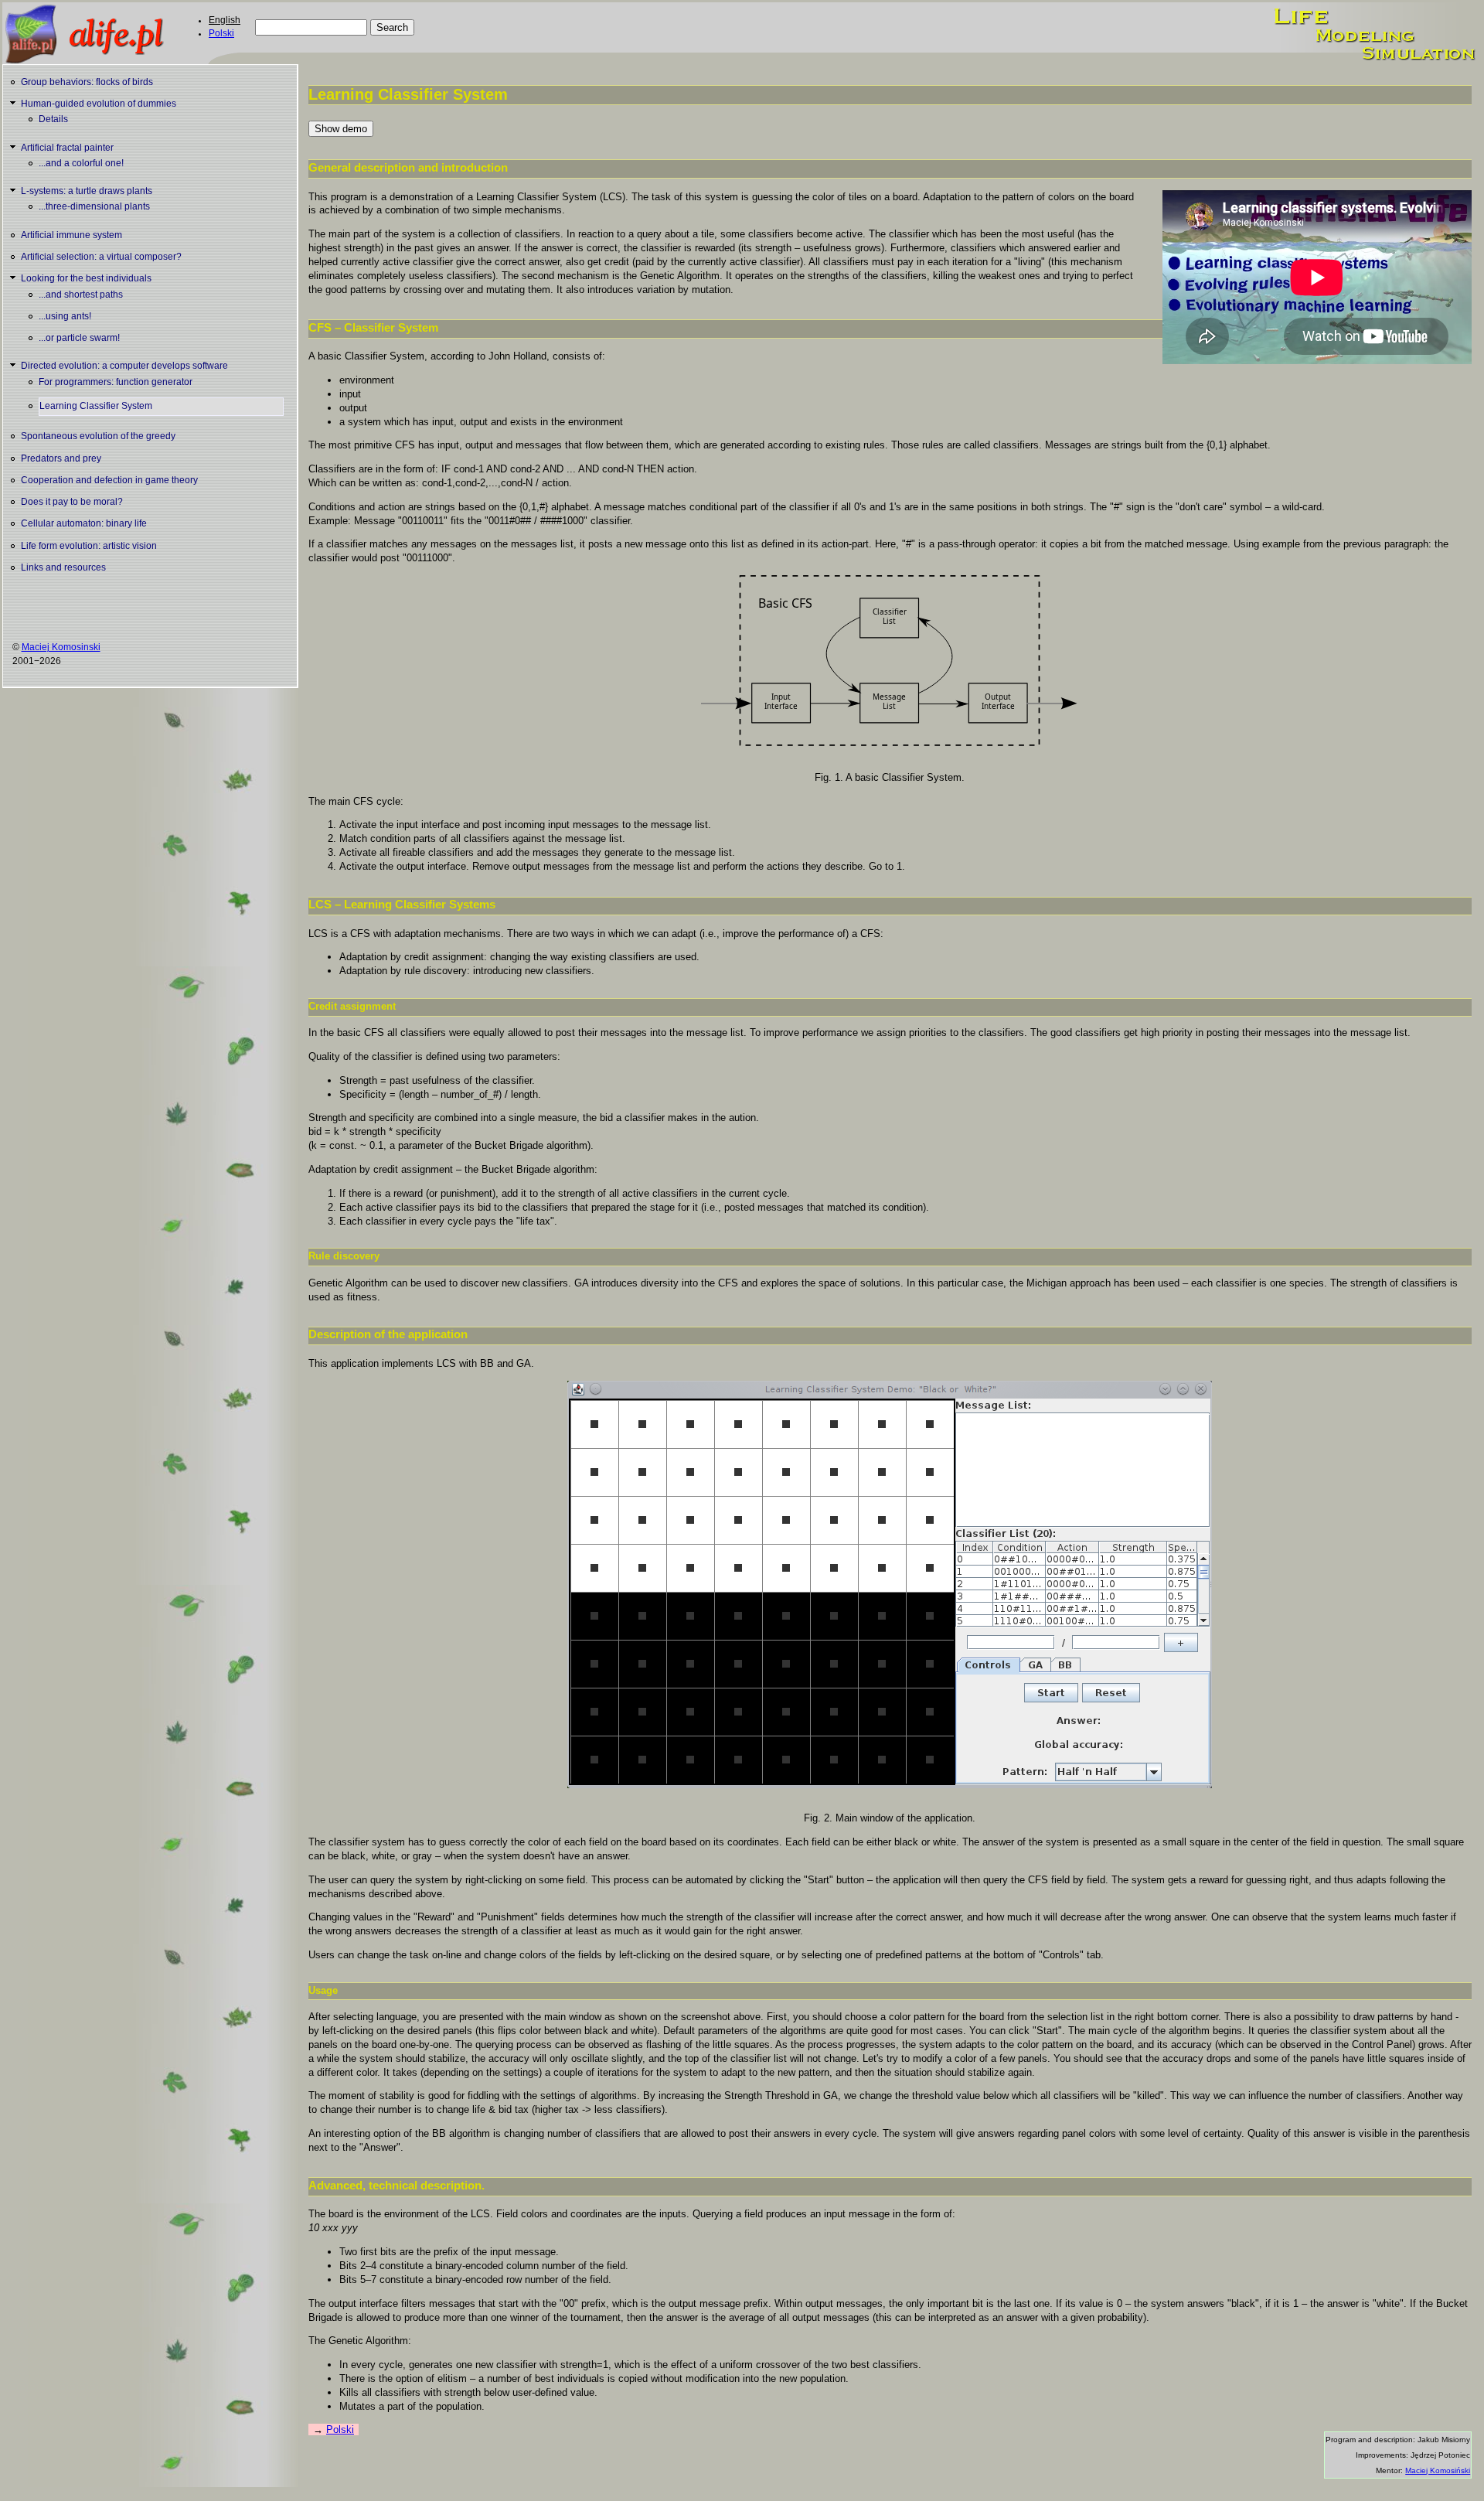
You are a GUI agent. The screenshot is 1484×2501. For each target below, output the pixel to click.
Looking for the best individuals (86, 278)
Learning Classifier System (96, 406)
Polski (221, 33)
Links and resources (63, 567)
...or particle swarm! (79, 338)
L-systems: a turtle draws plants (87, 191)
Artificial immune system (71, 235)
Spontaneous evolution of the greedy (98, 436)
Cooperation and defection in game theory (109, 480)
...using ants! (65, 316)
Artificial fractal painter (67, 148)
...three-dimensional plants (94, 206)
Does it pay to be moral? (72, 502)
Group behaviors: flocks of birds (87, 82)
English (225, 20)
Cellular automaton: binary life (84, 523)
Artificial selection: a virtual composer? (101, 257)
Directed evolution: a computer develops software (124, 366)
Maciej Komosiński (1438, 2470)
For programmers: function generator (116, 382)
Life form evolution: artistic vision (89, 546)
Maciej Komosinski (61, 647)
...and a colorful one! (81, 163)
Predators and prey (61, 458)
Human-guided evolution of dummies (99, 104)
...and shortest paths (81, 295)
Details (53, 119)
